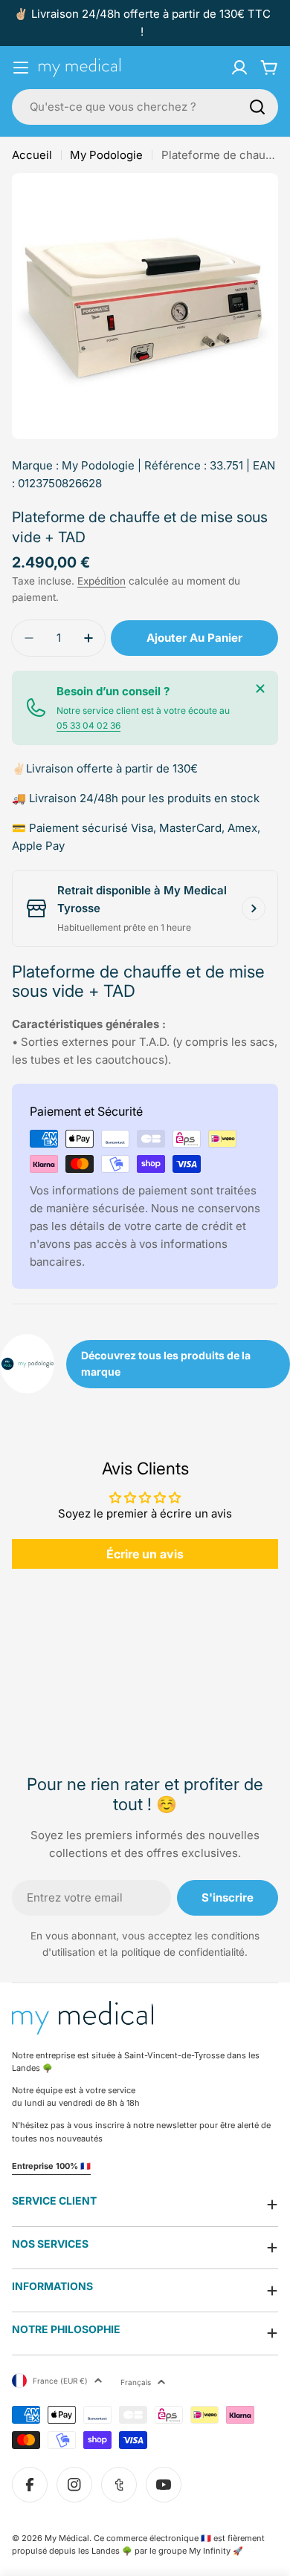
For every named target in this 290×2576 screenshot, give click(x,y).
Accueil (32, 155)
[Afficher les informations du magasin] (254, 908)
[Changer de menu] (21, 68)
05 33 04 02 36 (88, 725)
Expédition (101, 581)
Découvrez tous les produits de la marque (166, 1363)
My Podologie (106, 155)
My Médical (67, 2538)
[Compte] (239, 68)
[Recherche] (257, 107)
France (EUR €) (60, 2381)
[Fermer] (260, 689)
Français (136, 2382)
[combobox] (145, 107)
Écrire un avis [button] (145, 1554)
